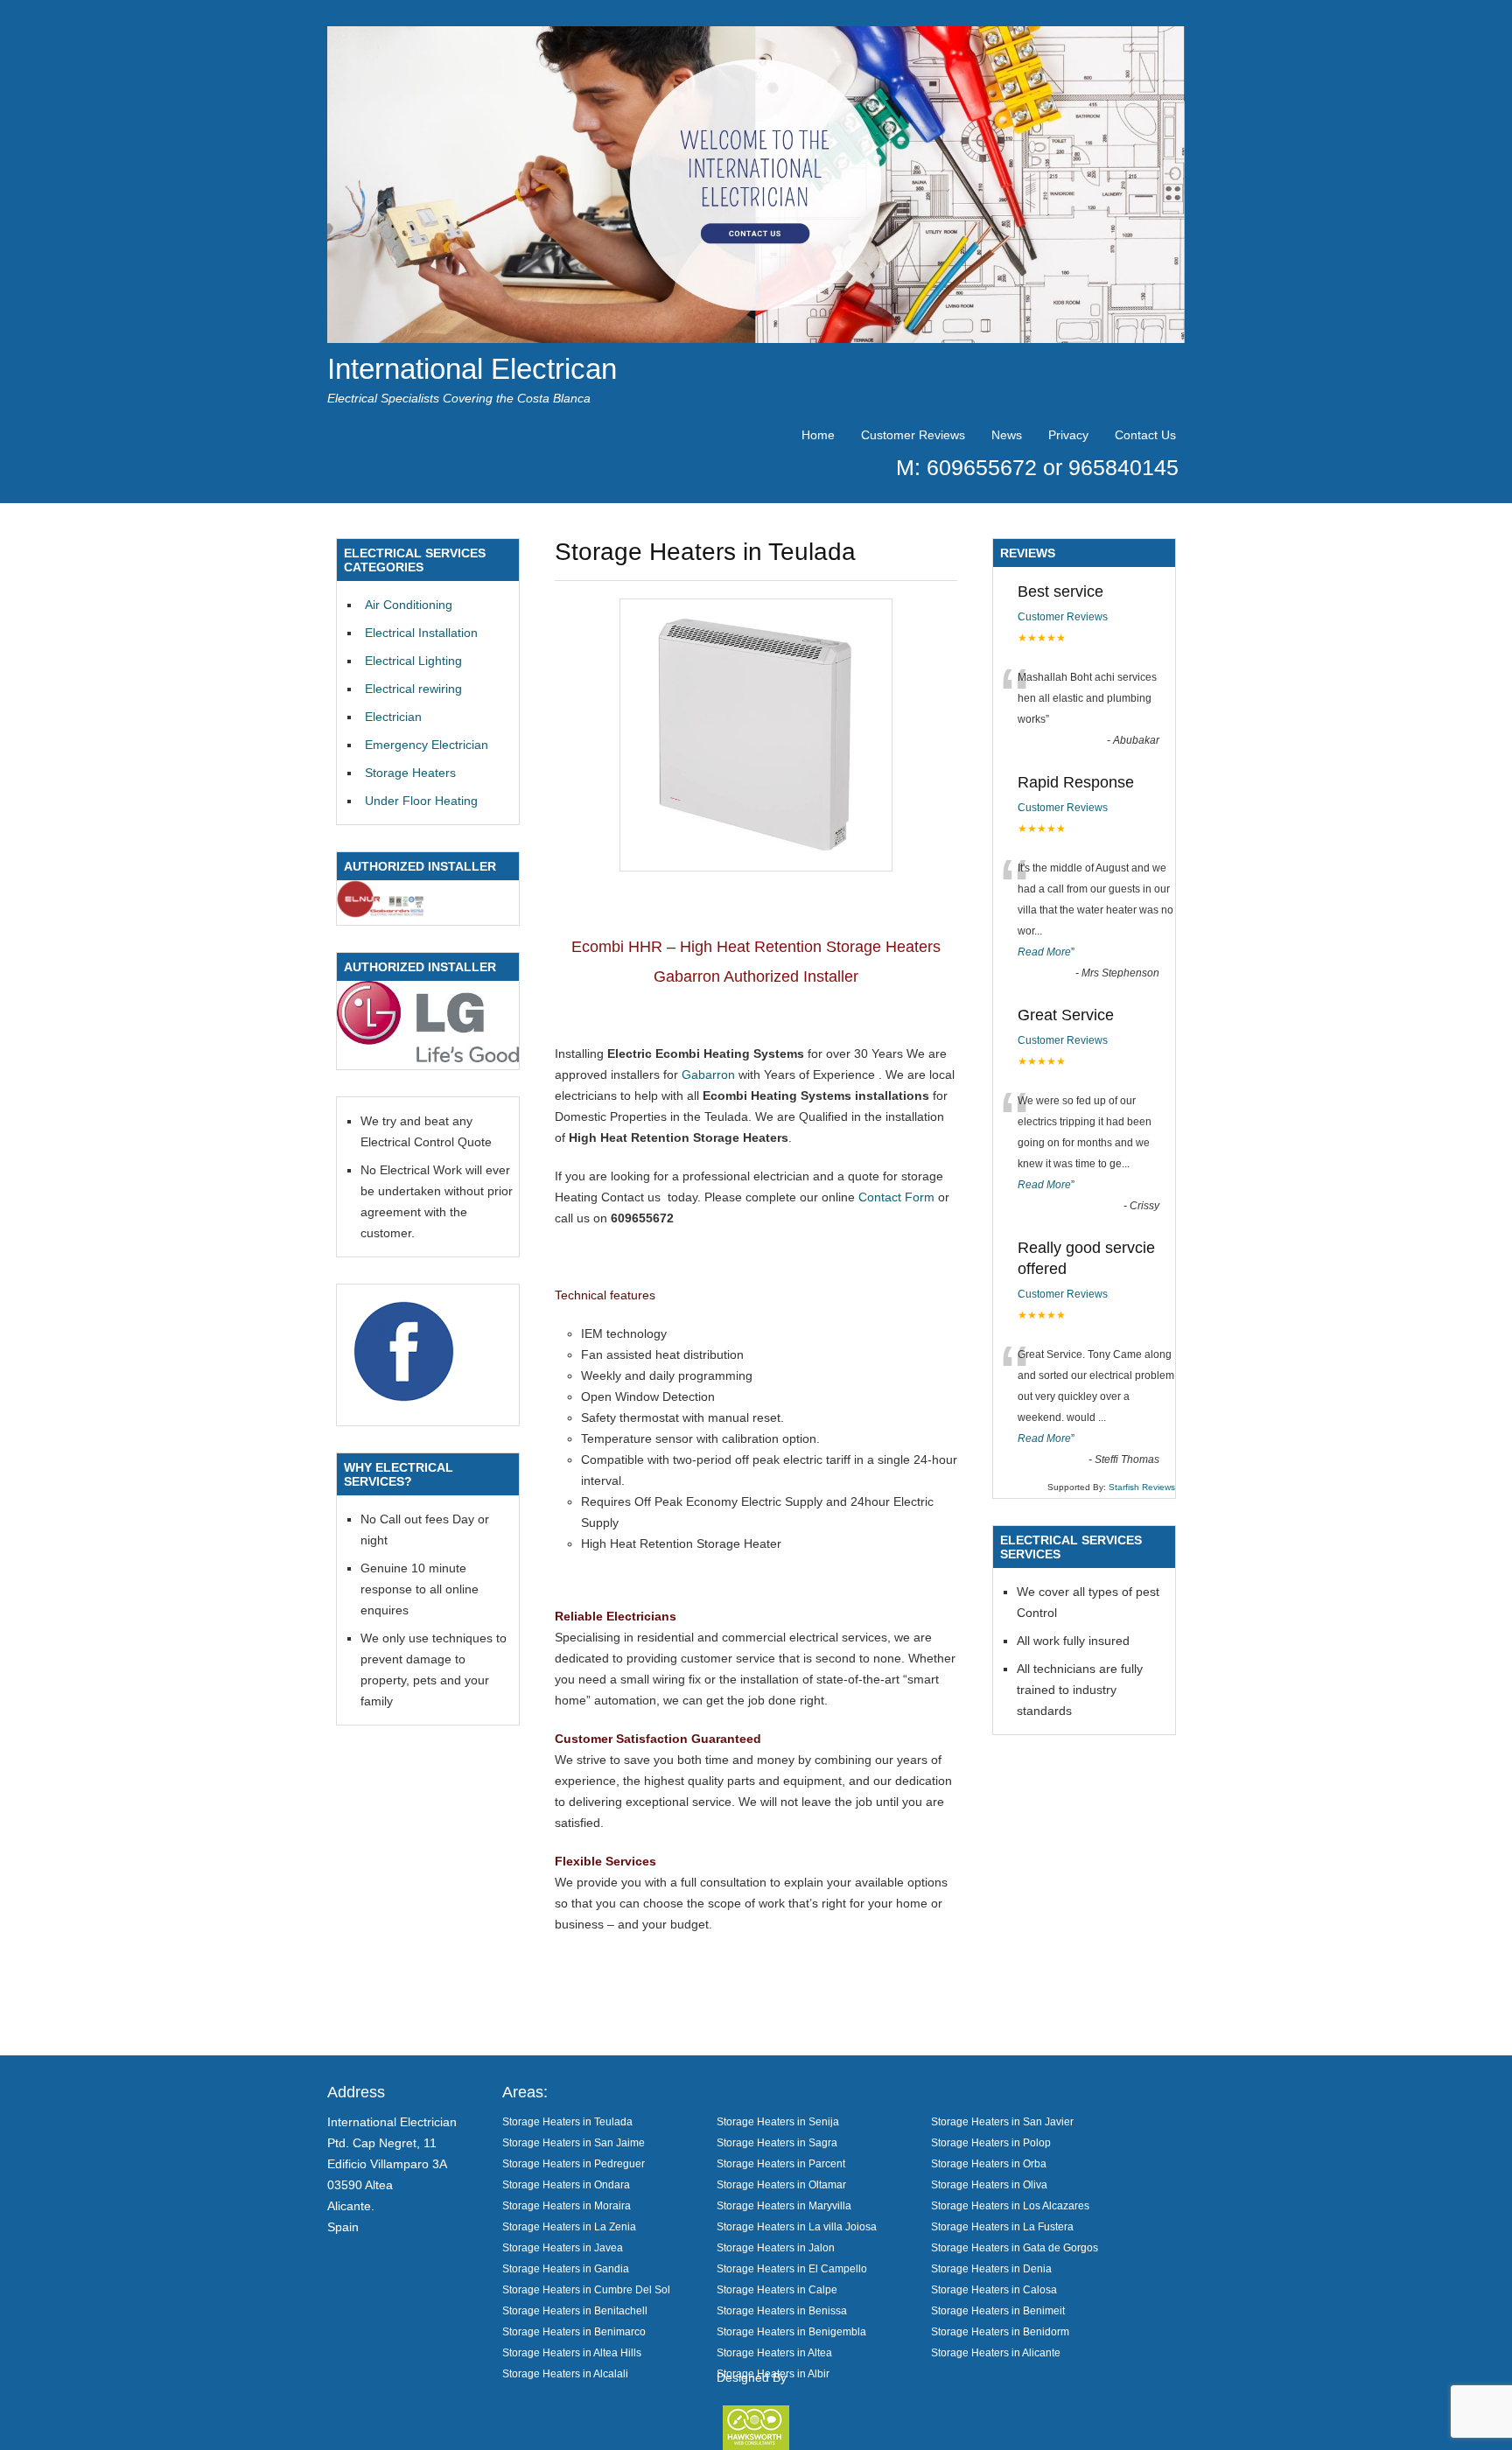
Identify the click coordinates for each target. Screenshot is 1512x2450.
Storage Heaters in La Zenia (569, 2226)
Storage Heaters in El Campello (792, 2268)
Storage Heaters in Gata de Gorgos (1015, 2247)
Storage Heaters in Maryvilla (784, 2205)
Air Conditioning (409, 605)
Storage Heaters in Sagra (777, 2142)
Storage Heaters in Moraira (567, 2205)
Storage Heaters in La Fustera (1002, 2226)
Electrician (393, 717)
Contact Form (896, 1197)
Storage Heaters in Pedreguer (574, 2163)
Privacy (1068, 435)
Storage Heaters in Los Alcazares (1010, 2205)
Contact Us (1145, 435)
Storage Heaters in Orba (989, 2163)
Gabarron (708, 1074)
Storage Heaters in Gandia (566, 2268)
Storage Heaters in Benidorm (1000, 2331)
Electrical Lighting (413, 661)
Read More (1044, 952)
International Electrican (472, 369)
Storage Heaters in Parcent (781, 2163)
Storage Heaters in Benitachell (575, 2310)
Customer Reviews (913, 435)
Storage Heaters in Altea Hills (572, 2352)
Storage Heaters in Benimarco (574, 2331)
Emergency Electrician (427, 745)
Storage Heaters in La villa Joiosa (797, 2226)
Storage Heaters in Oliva (989, 2184)
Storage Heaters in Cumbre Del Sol (586, 2289)
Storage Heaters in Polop (991, 2142)
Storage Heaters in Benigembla (791, 2331)
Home (818, 435)
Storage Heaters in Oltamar (781, 2184)
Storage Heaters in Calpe (777, 2289)
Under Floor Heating (421, 801)
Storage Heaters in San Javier (1002, 2121)
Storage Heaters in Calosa (994, 2289)
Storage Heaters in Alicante (996, 2352)
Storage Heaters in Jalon (776, 2247)
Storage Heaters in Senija (778, 2121)
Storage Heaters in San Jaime (574, 2142)
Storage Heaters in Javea (563, 2247)
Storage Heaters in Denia (991, 2268)
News (1007, 435)
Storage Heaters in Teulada (567, 2121)
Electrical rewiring (413, 689)
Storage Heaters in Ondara (566, 2184)
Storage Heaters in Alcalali (565, 2373)
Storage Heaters (410, 773)
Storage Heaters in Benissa (782, 2310)
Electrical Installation (421, 633)
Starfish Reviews (1142, 1487)
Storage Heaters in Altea (774, 2352)
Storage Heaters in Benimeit (998, 2310)
